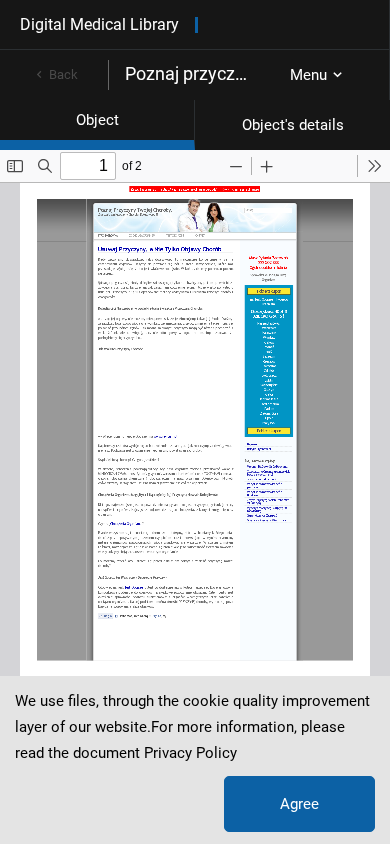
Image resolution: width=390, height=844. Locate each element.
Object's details (293, 125)
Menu (308, 75)
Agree (299, 804)
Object (97, 120)
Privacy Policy (190, 753)
